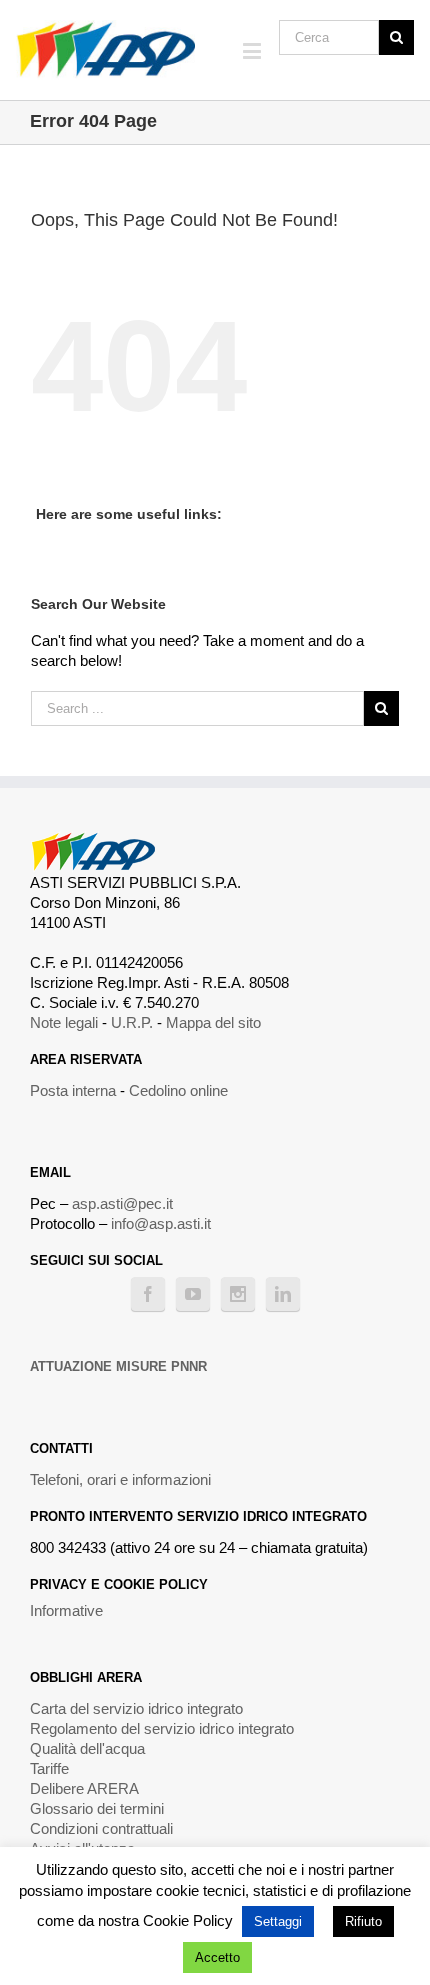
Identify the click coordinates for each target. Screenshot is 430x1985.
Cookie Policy (188, 1920)
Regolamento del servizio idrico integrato (162, 1728)
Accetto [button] (217, 1957)
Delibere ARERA (84, 1788)
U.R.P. (132, 1022)
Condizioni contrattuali (101, 1828)
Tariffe (49, 1768)
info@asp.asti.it (161, 1223)
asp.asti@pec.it (122, 1203)
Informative (66, 1610)
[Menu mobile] (253, 50)
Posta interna (73, 1090)
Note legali (64, 1022)
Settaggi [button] (278, 1921)
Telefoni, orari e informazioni (120, 1479)
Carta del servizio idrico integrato (136, 1708)
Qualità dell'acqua (87, 1748)
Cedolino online (178, 1090)
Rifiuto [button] (363, 1921)
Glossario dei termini (97, 1808)
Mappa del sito (213, 1022)
